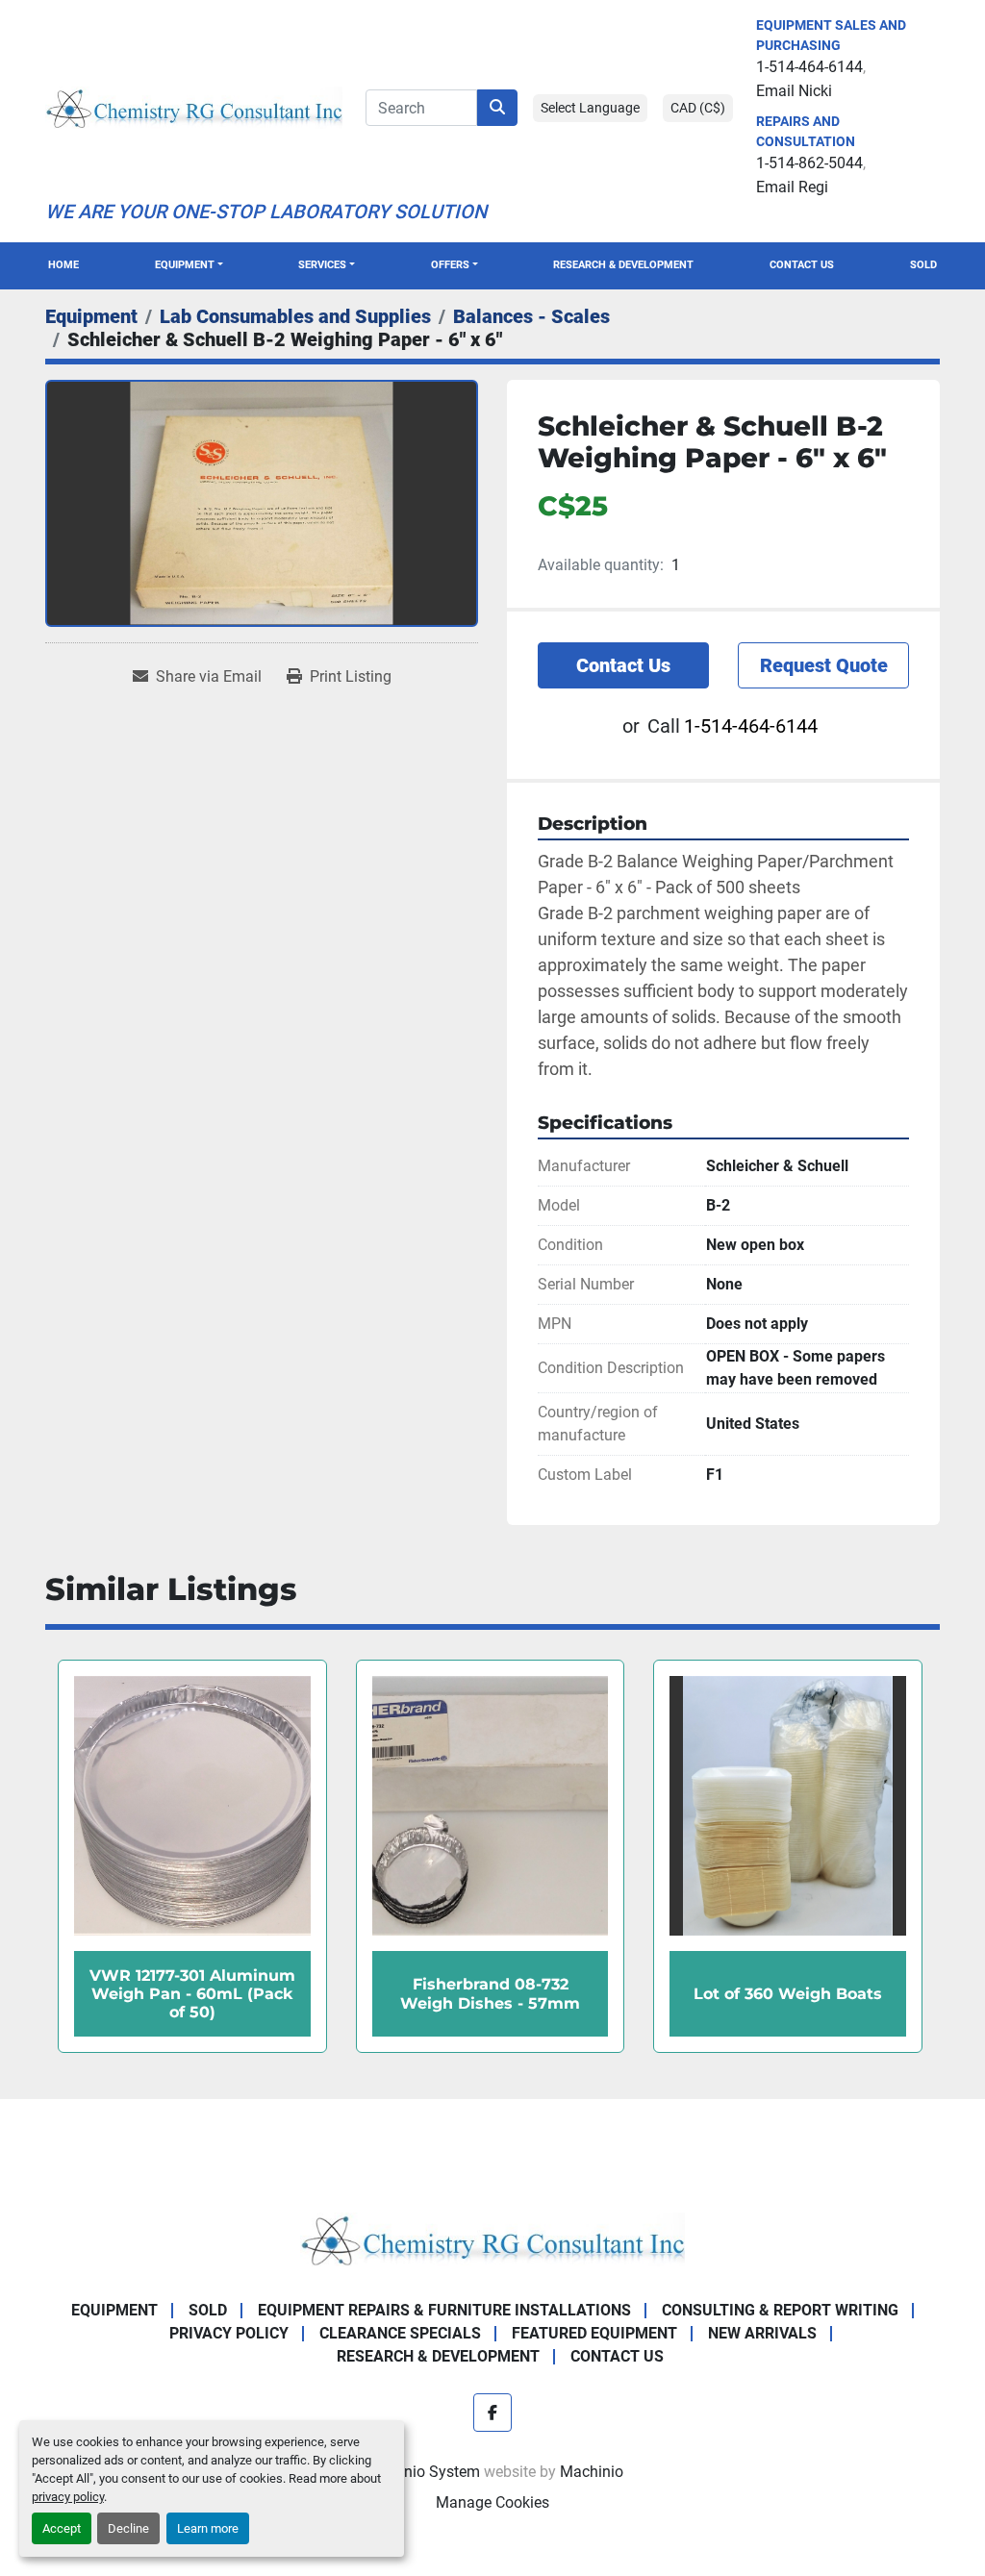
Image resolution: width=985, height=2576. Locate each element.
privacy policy (68, 2497)
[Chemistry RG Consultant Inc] (492, 2238)
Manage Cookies (492, 2502)
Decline (128, 2528)
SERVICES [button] (322, 265)
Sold (923, 265)
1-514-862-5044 (809, 163)
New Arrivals (762, 2333)
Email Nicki (794, 91)
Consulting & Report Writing (780, 2310)
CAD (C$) (698, 108)
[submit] (497, 108)
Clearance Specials (400, 2333)
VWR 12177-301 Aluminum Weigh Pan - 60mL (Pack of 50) (788, 1994)
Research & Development (623, 265)
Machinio (592, 2472)
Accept (62, 2528)
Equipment (185, 265)
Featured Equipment (594, 2333)
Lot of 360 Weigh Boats (490, 1994)
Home (63, 265)
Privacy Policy (229, 2333)
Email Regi (792, 187)
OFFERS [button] (450, 265)
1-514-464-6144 (809, 67)
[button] (189, 266)
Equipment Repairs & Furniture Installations (444, 2310)
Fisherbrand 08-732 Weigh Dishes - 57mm (192, 1993)
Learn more (208, 2528)
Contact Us (802, 265)
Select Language (590, 108)
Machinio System (421, 2472)
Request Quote (824, 665)
